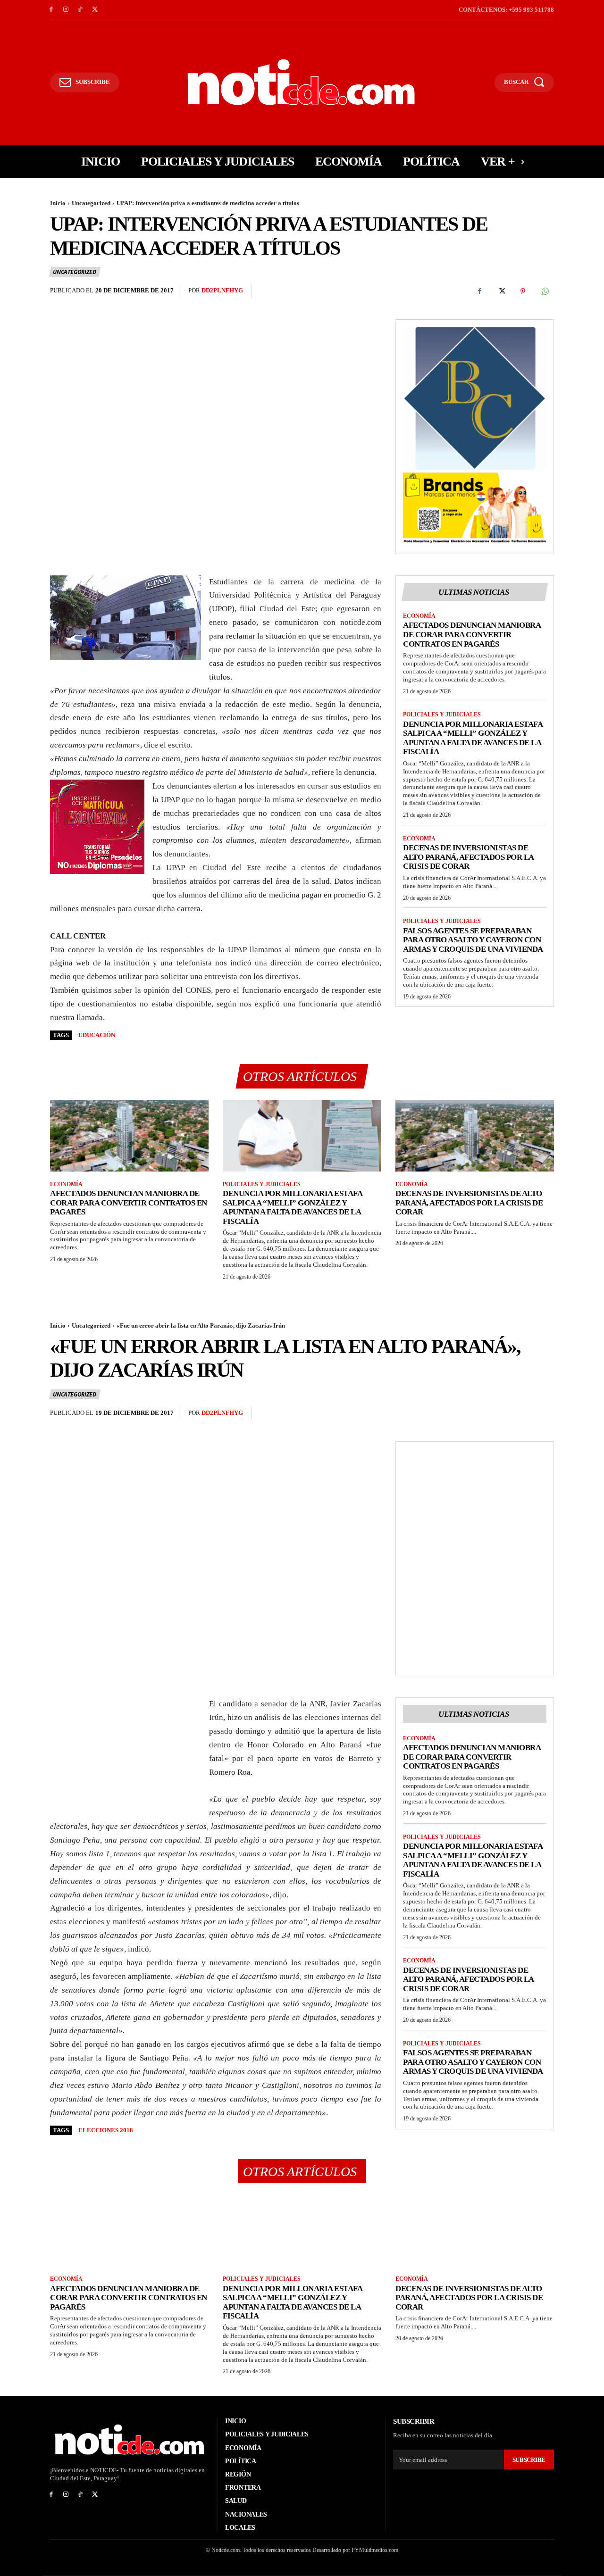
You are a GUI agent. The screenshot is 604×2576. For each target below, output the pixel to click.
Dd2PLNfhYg (222, 290)
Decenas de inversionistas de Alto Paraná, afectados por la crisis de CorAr (469, 857)
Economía (419, 616)
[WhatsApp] (545, 291)
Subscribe (529, 2460)
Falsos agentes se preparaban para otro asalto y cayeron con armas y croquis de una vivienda (473, 940)
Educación (97, 1035)
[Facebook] (51, 10)
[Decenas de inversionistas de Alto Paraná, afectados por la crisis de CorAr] (475, 1135)
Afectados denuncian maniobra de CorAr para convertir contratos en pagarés (472, 634)
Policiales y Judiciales (442, 715)
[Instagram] (66, 10)
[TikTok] (80, 10)
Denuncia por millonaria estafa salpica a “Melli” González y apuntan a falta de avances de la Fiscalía (473, 738)
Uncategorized (91, 203)
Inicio (58, 203)
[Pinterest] (523, 291)
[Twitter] (95, 10)
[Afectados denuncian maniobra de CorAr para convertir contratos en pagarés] (129, 1135)
